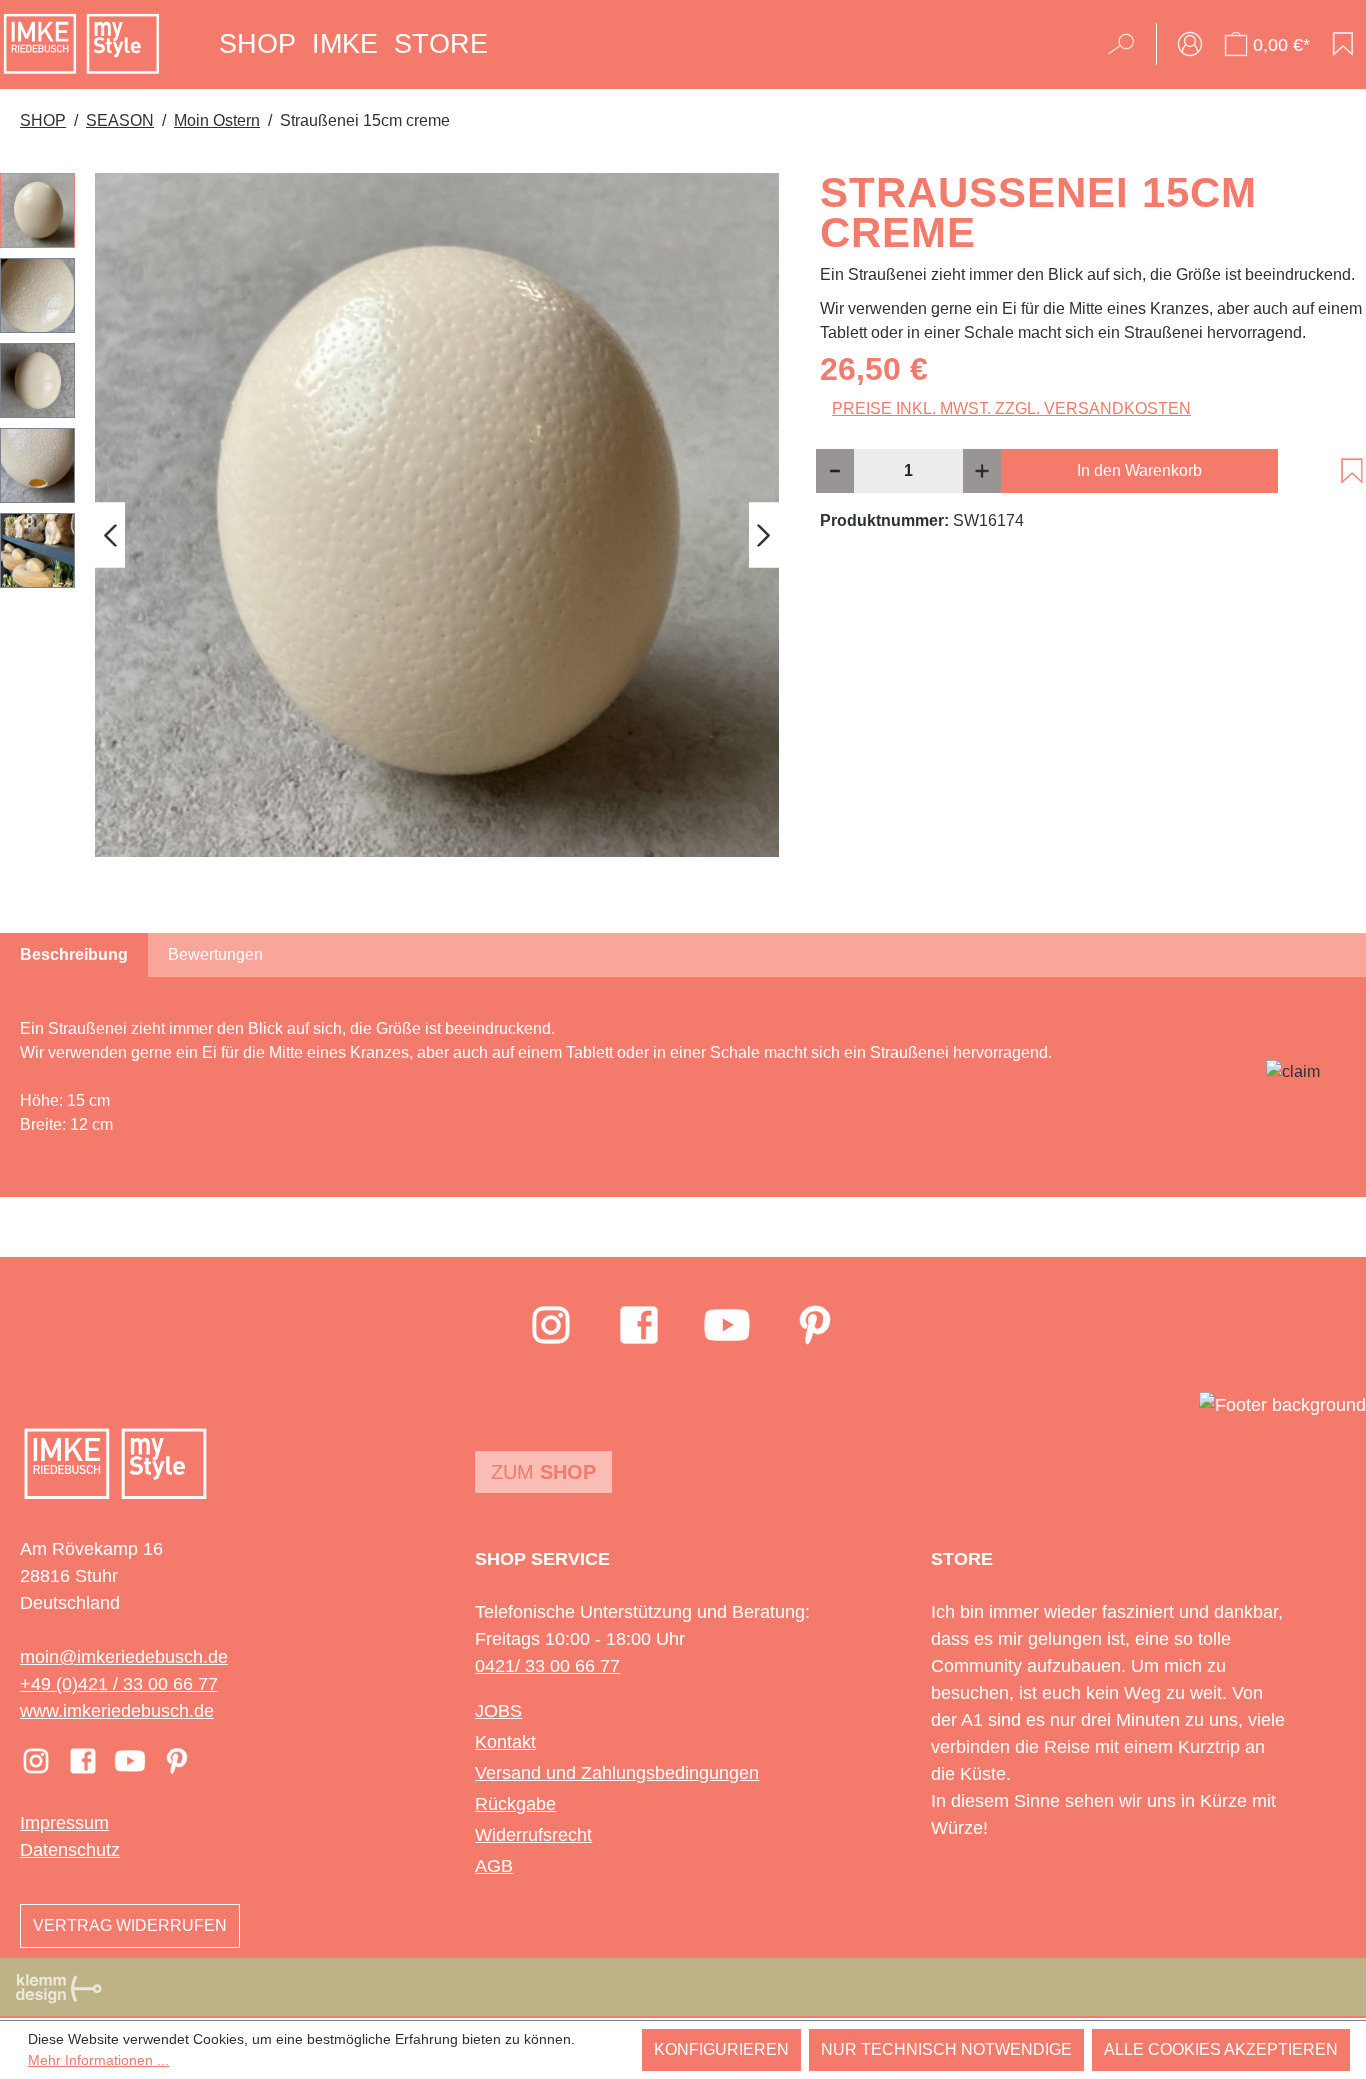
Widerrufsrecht (533, 1835)
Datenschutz (70, 1850)
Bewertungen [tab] (215, 954)
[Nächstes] (764, 535)
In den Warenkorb (1139, 470)
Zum (543, 1472)
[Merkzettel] (1343, 44)
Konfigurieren (721, 2049)
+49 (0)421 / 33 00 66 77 (119, 1684)
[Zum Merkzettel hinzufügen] (1352, 471)
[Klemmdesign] (59, 1988)
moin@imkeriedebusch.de (124, 1657)
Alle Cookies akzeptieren (1221, 2049)
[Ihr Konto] (1190, 44)
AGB (494, 1866)
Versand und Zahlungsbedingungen (617, 1773)
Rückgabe (515, 1804)
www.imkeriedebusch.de (117, 1711)
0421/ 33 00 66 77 (547, 1666)
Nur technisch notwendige (946, 2049)
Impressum (64, 1823)
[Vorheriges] (110, 535)
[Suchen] (1127, 44)
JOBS (498, 1711)
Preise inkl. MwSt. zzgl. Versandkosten (1011, 408)
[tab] (74, 955)
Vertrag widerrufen (130, 1925)
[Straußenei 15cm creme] (437, 515)
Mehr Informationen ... (98, 2060)
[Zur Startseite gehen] (81, 44)
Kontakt (505, 1742)
